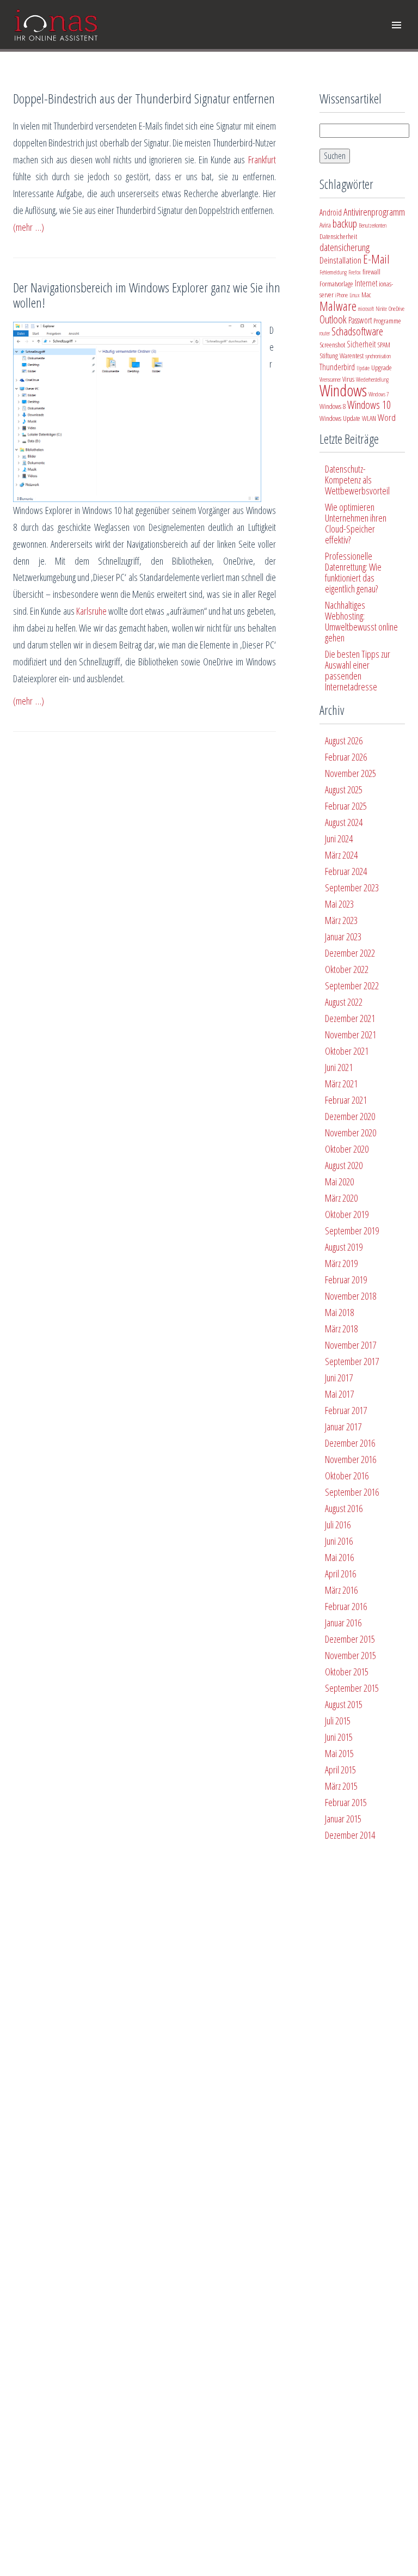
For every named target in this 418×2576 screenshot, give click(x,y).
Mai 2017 (339, 1394)
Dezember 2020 (350, 1116)
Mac (366, 295)
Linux (355, 295)
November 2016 (351, 1459)
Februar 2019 (346, 1280)
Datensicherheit (338, 236)
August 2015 (344, 1704)
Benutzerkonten (373, 225)
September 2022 (352, 986)
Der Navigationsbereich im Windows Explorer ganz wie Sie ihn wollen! (147, 295)
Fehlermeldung (333, 272)
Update (363, 368)
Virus (348, 379)
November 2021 (351, 1035)
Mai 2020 (339, 1182)
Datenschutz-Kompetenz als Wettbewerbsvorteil (357, 480)
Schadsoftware (357, 331)
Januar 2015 (343, 1819)
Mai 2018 (339, 1312)
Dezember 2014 (350, 1835)
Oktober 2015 (347, 1672)
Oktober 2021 (347, 1051)
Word (387, 417)
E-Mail (376, 259)
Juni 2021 (339, 1067)
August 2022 (344, 1002)
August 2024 (344, 822)
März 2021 (341, 1084)
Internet (366, 283)
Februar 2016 (346, 1606)
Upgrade (382, 368)
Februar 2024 (346, 871)
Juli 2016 (338, 1525)
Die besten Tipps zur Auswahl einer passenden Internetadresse (358, 670)
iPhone (342, 295)
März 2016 (341, 1590)
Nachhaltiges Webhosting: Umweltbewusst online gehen (361, 621)
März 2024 (341, 855)
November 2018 (351, 1296)
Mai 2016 (339, 1557)
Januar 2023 (343, 937)
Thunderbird (337, 367)
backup (345, 224)
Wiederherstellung (372, 380)
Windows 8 (333, 406)
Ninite (381, 309)
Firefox (355, 272)
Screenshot (332, 345)
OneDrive (397, 309)
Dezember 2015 (350, 1639)
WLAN (369, 418)
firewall (371, 272)
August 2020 (344, 1165)
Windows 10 (369, 405)
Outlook (333, 319)
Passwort (360, 320)
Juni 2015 (339, 1737)
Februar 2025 (346, 806)
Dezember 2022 (350, 953)
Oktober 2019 (347, 1214)
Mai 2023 (339, 904)
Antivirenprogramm (374, 212)
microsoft (366, 309)
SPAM (384, 345)
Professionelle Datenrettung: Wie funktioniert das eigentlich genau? (353, 572)
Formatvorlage (336, 284)
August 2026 (344, 741)
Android (331, 212)
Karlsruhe (91, 611)
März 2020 (341, 1198)
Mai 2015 (339, 1753)
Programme (387, 321)
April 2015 (340, 1770)
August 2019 (344, 1247)
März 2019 (341, 1263)
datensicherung (345, 247)
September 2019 (352, 1231)
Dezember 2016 (350, 1443)
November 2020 (351, 1133)
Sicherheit (361, 344)
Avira (325, 225)
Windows (343, 390)
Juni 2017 (339, 1378)
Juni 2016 (339, 1541)
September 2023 (352, 888)
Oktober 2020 (347, 1149)
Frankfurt (262, 160)
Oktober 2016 (347, 1476)
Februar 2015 (346, 1802)
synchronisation (378, 356)
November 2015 (351, 1655)
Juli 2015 (338, 1721)
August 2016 (344, 1508)
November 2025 (351, 773)
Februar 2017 (346, 1410)
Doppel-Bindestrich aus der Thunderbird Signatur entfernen (144, 98)
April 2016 (340, 1574)
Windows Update (340, 418)
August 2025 (344, 790)
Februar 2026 (346, 757)
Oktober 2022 (347, 969)
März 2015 (341, 1786)
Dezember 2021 (350, 1018)
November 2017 (351, 1345)
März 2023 (341, 920)
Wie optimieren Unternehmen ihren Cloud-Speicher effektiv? (356, 523)
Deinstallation (340, 260)
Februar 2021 (346, 1100)
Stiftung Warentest (342, 356)
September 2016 (352, 1492)
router (325, 333)
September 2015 (352, 1688)
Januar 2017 (343, 1427)
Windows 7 (379, 394)
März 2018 (341, 1329)
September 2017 (352, 1361)
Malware (338, 306)
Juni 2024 (339, 839)
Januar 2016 (343, 1623)
